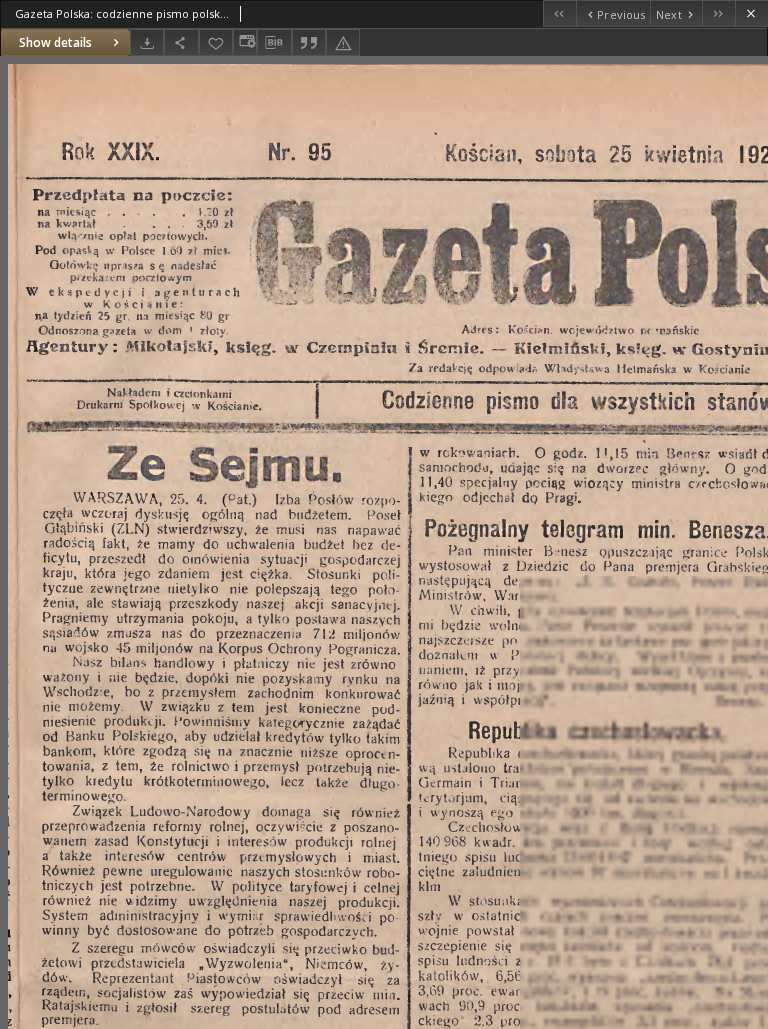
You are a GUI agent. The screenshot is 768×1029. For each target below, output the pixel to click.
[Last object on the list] (718, 13)
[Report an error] (343, 42)
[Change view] (245, 42)
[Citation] (309, 42)
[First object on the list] (559, 13)
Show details (55, 42)
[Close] (751, 13)
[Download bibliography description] (274, 43)
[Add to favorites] (216, 42)
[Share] (181, 42)
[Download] (147, 42)
